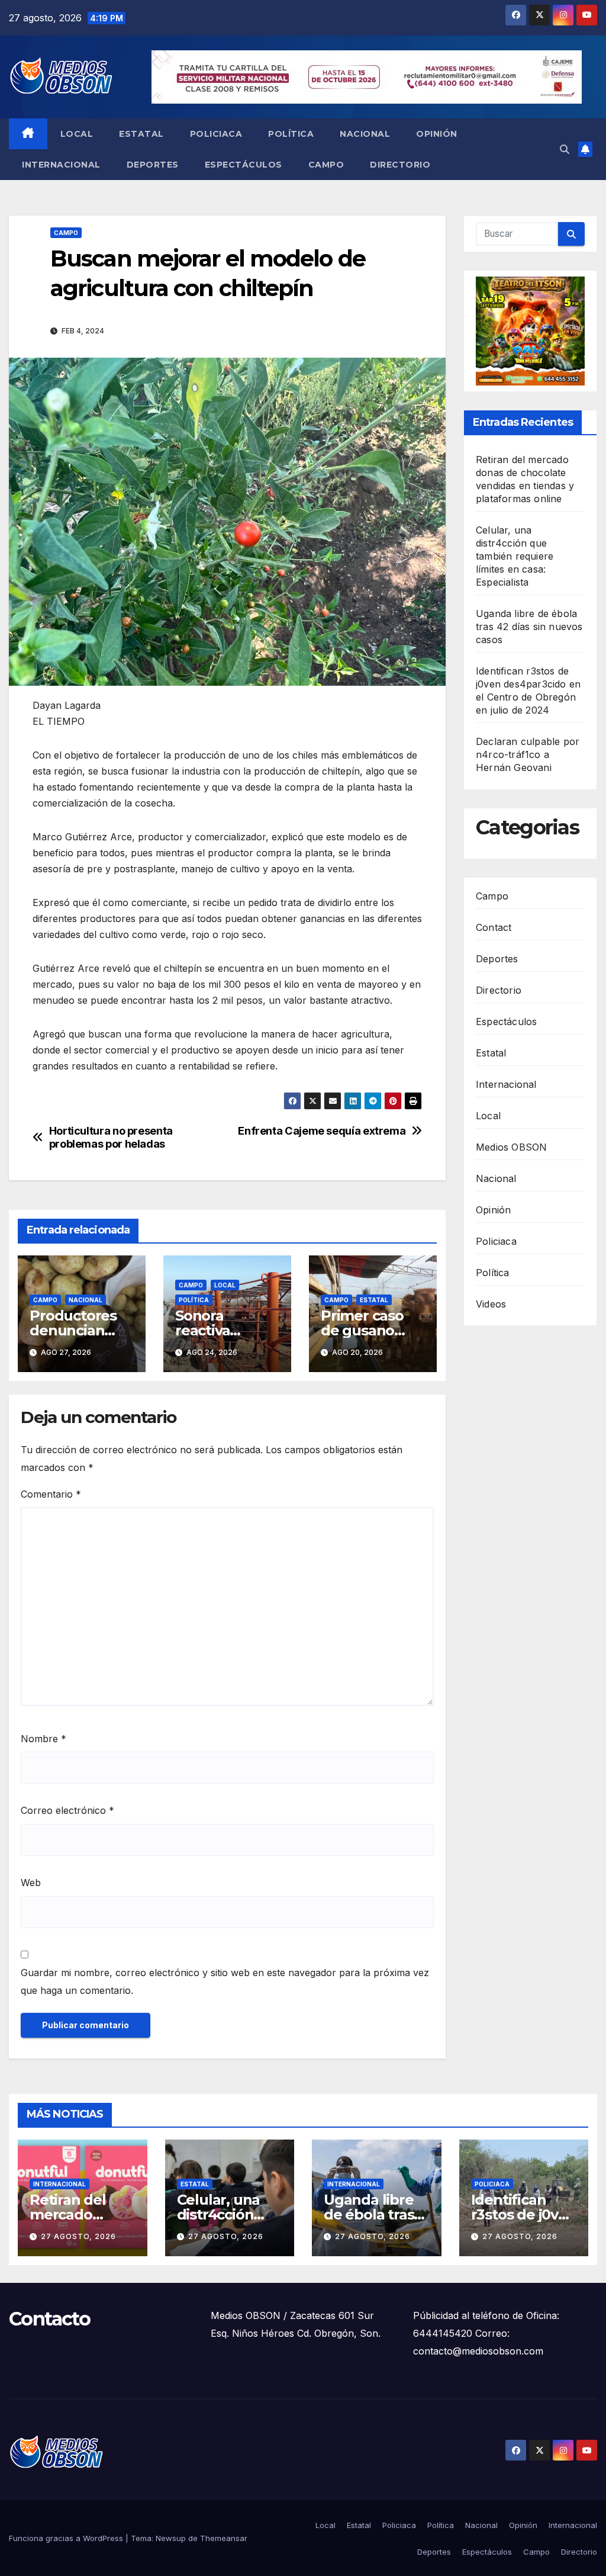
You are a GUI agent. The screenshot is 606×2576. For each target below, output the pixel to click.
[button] (565, 149)
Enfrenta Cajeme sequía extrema (322, 1131)
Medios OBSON (511, 1147)
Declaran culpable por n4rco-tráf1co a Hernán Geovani (528, 754)
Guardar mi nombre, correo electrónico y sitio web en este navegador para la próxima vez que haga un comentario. (225, 1981)
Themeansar (224, 2538)
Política (291, 134)
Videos (491, 1304)
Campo (326, 165)
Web (31, 1883)
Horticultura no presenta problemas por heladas (111, 1137)
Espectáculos (244, 165)
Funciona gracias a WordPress (67, 2538)
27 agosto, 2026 (78, 2236)
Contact (494, 927)
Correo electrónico (67, 1810)
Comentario (51, 1494)
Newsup (171, 2538)
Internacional (61, 165)
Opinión (437, 134)
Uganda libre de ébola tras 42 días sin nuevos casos (529, 627)
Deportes (153, 165)
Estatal (141, 134)
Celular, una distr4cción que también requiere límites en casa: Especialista (515, 556)
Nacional (365, 134)
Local (77, 134)
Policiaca (216, 134)
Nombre (43, 1739)
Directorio (400, 165)
